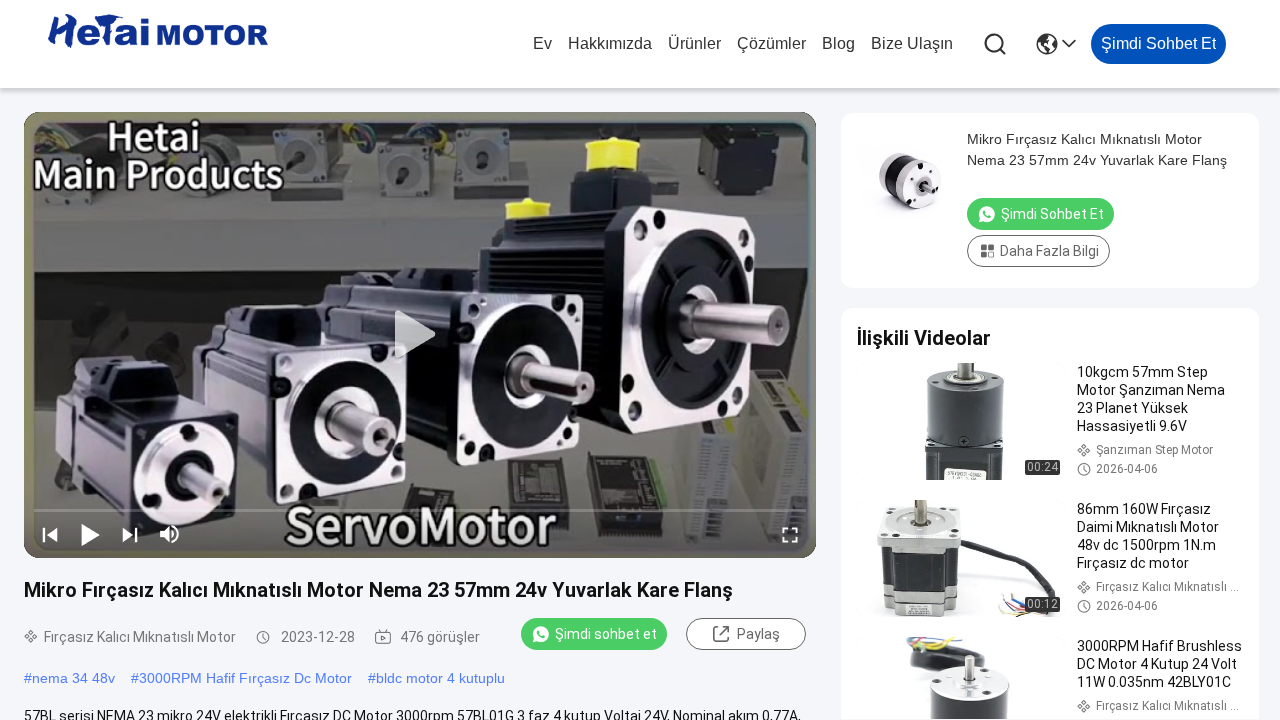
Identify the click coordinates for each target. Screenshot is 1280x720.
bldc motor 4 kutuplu (440, 678)
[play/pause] (90, 534)
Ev (542, 43)
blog (838, 43)
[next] (130, 534)
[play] (420, 335)
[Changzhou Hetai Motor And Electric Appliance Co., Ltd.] (158, 44)
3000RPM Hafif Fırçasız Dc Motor (245, 678)
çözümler (771, 43)
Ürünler (694, 43)
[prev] (50, 534)
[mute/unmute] (170, 534)
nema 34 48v (73, 678)
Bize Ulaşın (912, 43)
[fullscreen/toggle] (790, 534)
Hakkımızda (610, 43)
